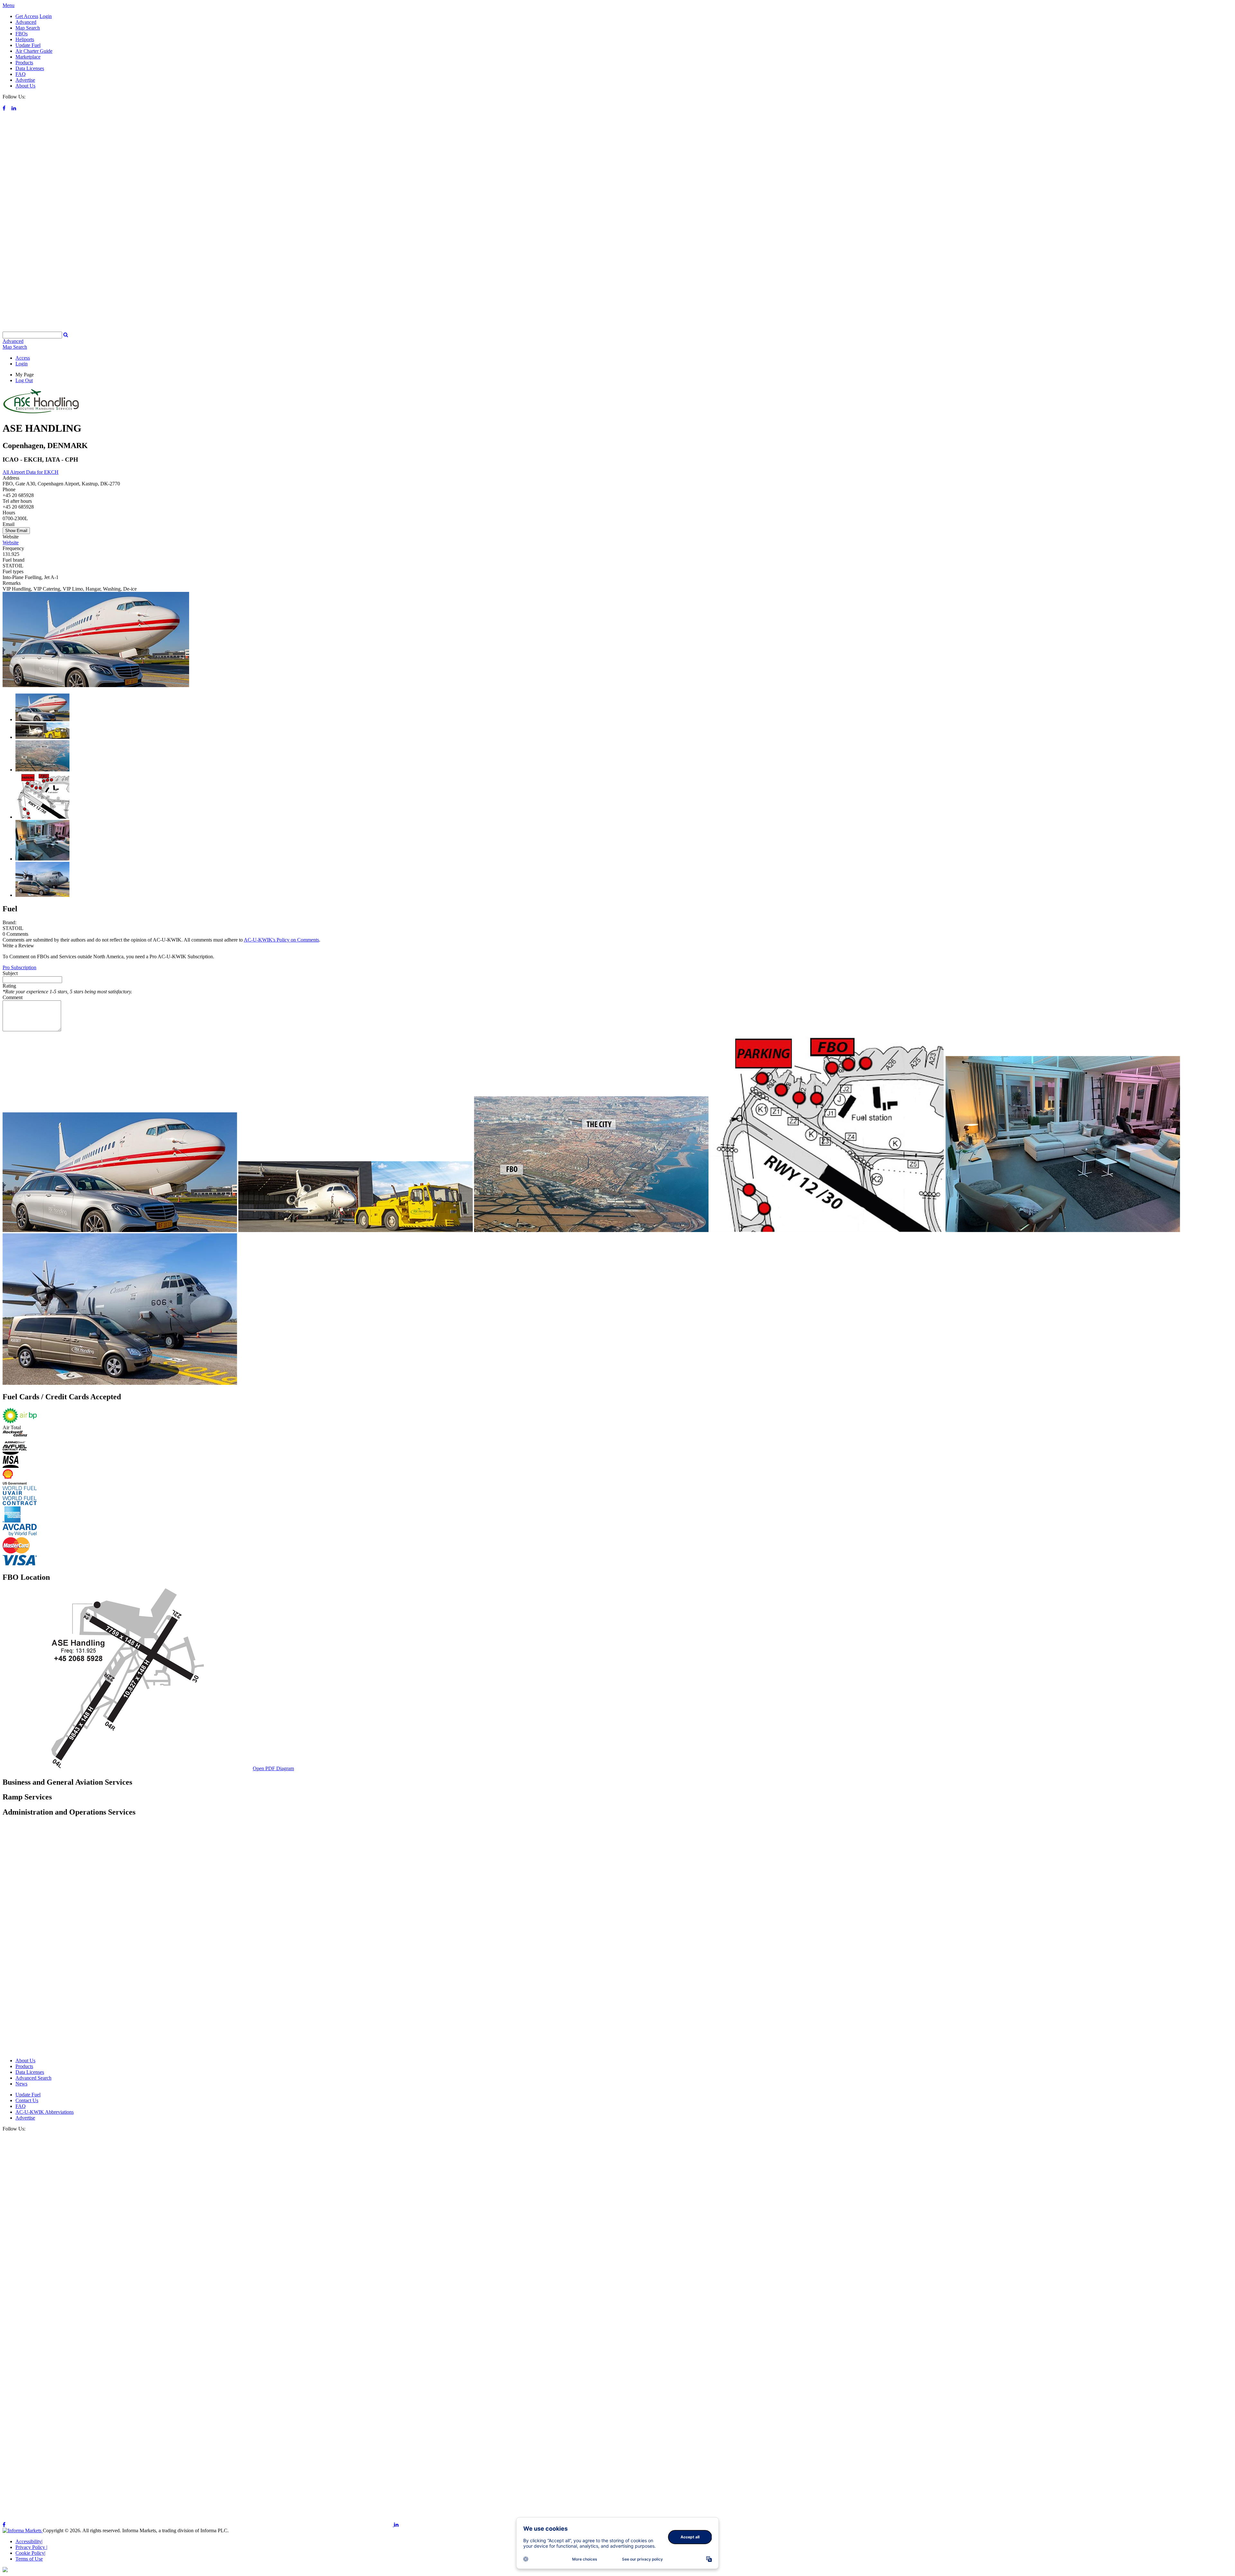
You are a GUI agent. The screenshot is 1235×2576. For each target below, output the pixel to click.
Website (11, 543)
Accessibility (29, 2541)
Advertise (25, 80)
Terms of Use (29, 2559)
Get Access (27, 16)
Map (15, 347)
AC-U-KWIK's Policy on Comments (281, 940)
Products (24, 63)
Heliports (25, 39)
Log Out (24, 380)
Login (46, 16)
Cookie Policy (30, 2553)
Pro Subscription (19, 967)
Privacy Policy (31, 2547)
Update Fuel (28, 45)
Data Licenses (30, 68)
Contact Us (27, 2100)
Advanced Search (33, 2078)
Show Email (16, 531)
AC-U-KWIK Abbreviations (45, 2112)
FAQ (21, 74)
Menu (9, 5)
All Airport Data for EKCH (31, 472)
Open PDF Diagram (273, 1768)
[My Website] (617, 329)
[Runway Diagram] (127, 1768)
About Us (25, 86)
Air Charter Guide (34, 51)
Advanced (26, 22)
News (21, 2084)
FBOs (22, 34)
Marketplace (28, 57)
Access (23, 358)
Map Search (28, 28)
